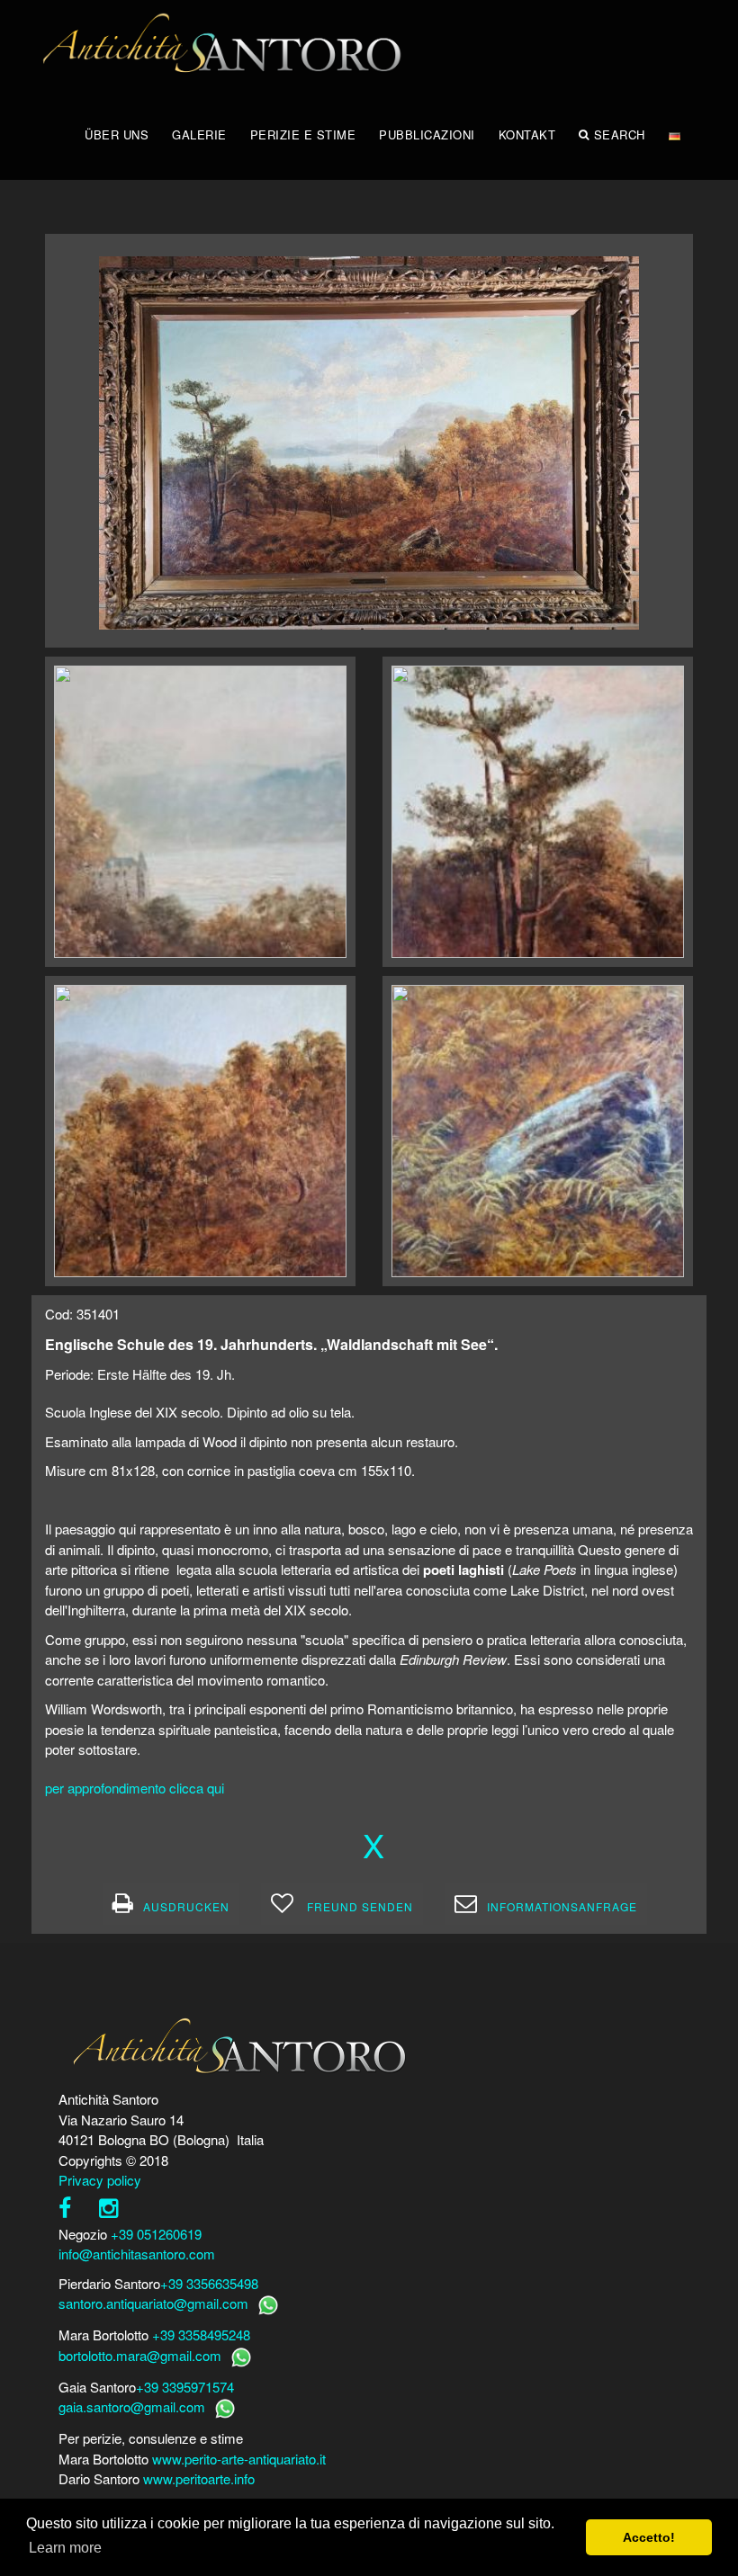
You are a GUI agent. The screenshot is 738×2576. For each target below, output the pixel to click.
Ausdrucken (186, 1906)
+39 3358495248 (201, 2334)
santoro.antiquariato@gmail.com (153, 2303)
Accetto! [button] (649, 2537)
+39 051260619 (156, 2234)
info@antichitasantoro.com (137, 2254)
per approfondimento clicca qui (135, 1788)
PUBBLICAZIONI (427, 134)
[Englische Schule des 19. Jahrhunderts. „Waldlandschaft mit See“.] (369, 440)
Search (620, 134)
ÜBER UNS (117, 134)
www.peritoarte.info (199, 2478)
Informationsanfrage (562, 1906)
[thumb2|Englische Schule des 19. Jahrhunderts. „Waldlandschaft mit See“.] (200, 812)
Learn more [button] (65, 2548)
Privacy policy (100, 2180)
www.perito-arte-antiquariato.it (239, 2459)
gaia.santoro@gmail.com (132, 2406)
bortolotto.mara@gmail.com (140, 2355)
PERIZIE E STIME (303, 134)
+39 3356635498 (209, 2283)
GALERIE (199, 134)
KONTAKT (527, 134)
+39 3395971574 (185, 2387)
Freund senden (358, 1906)
